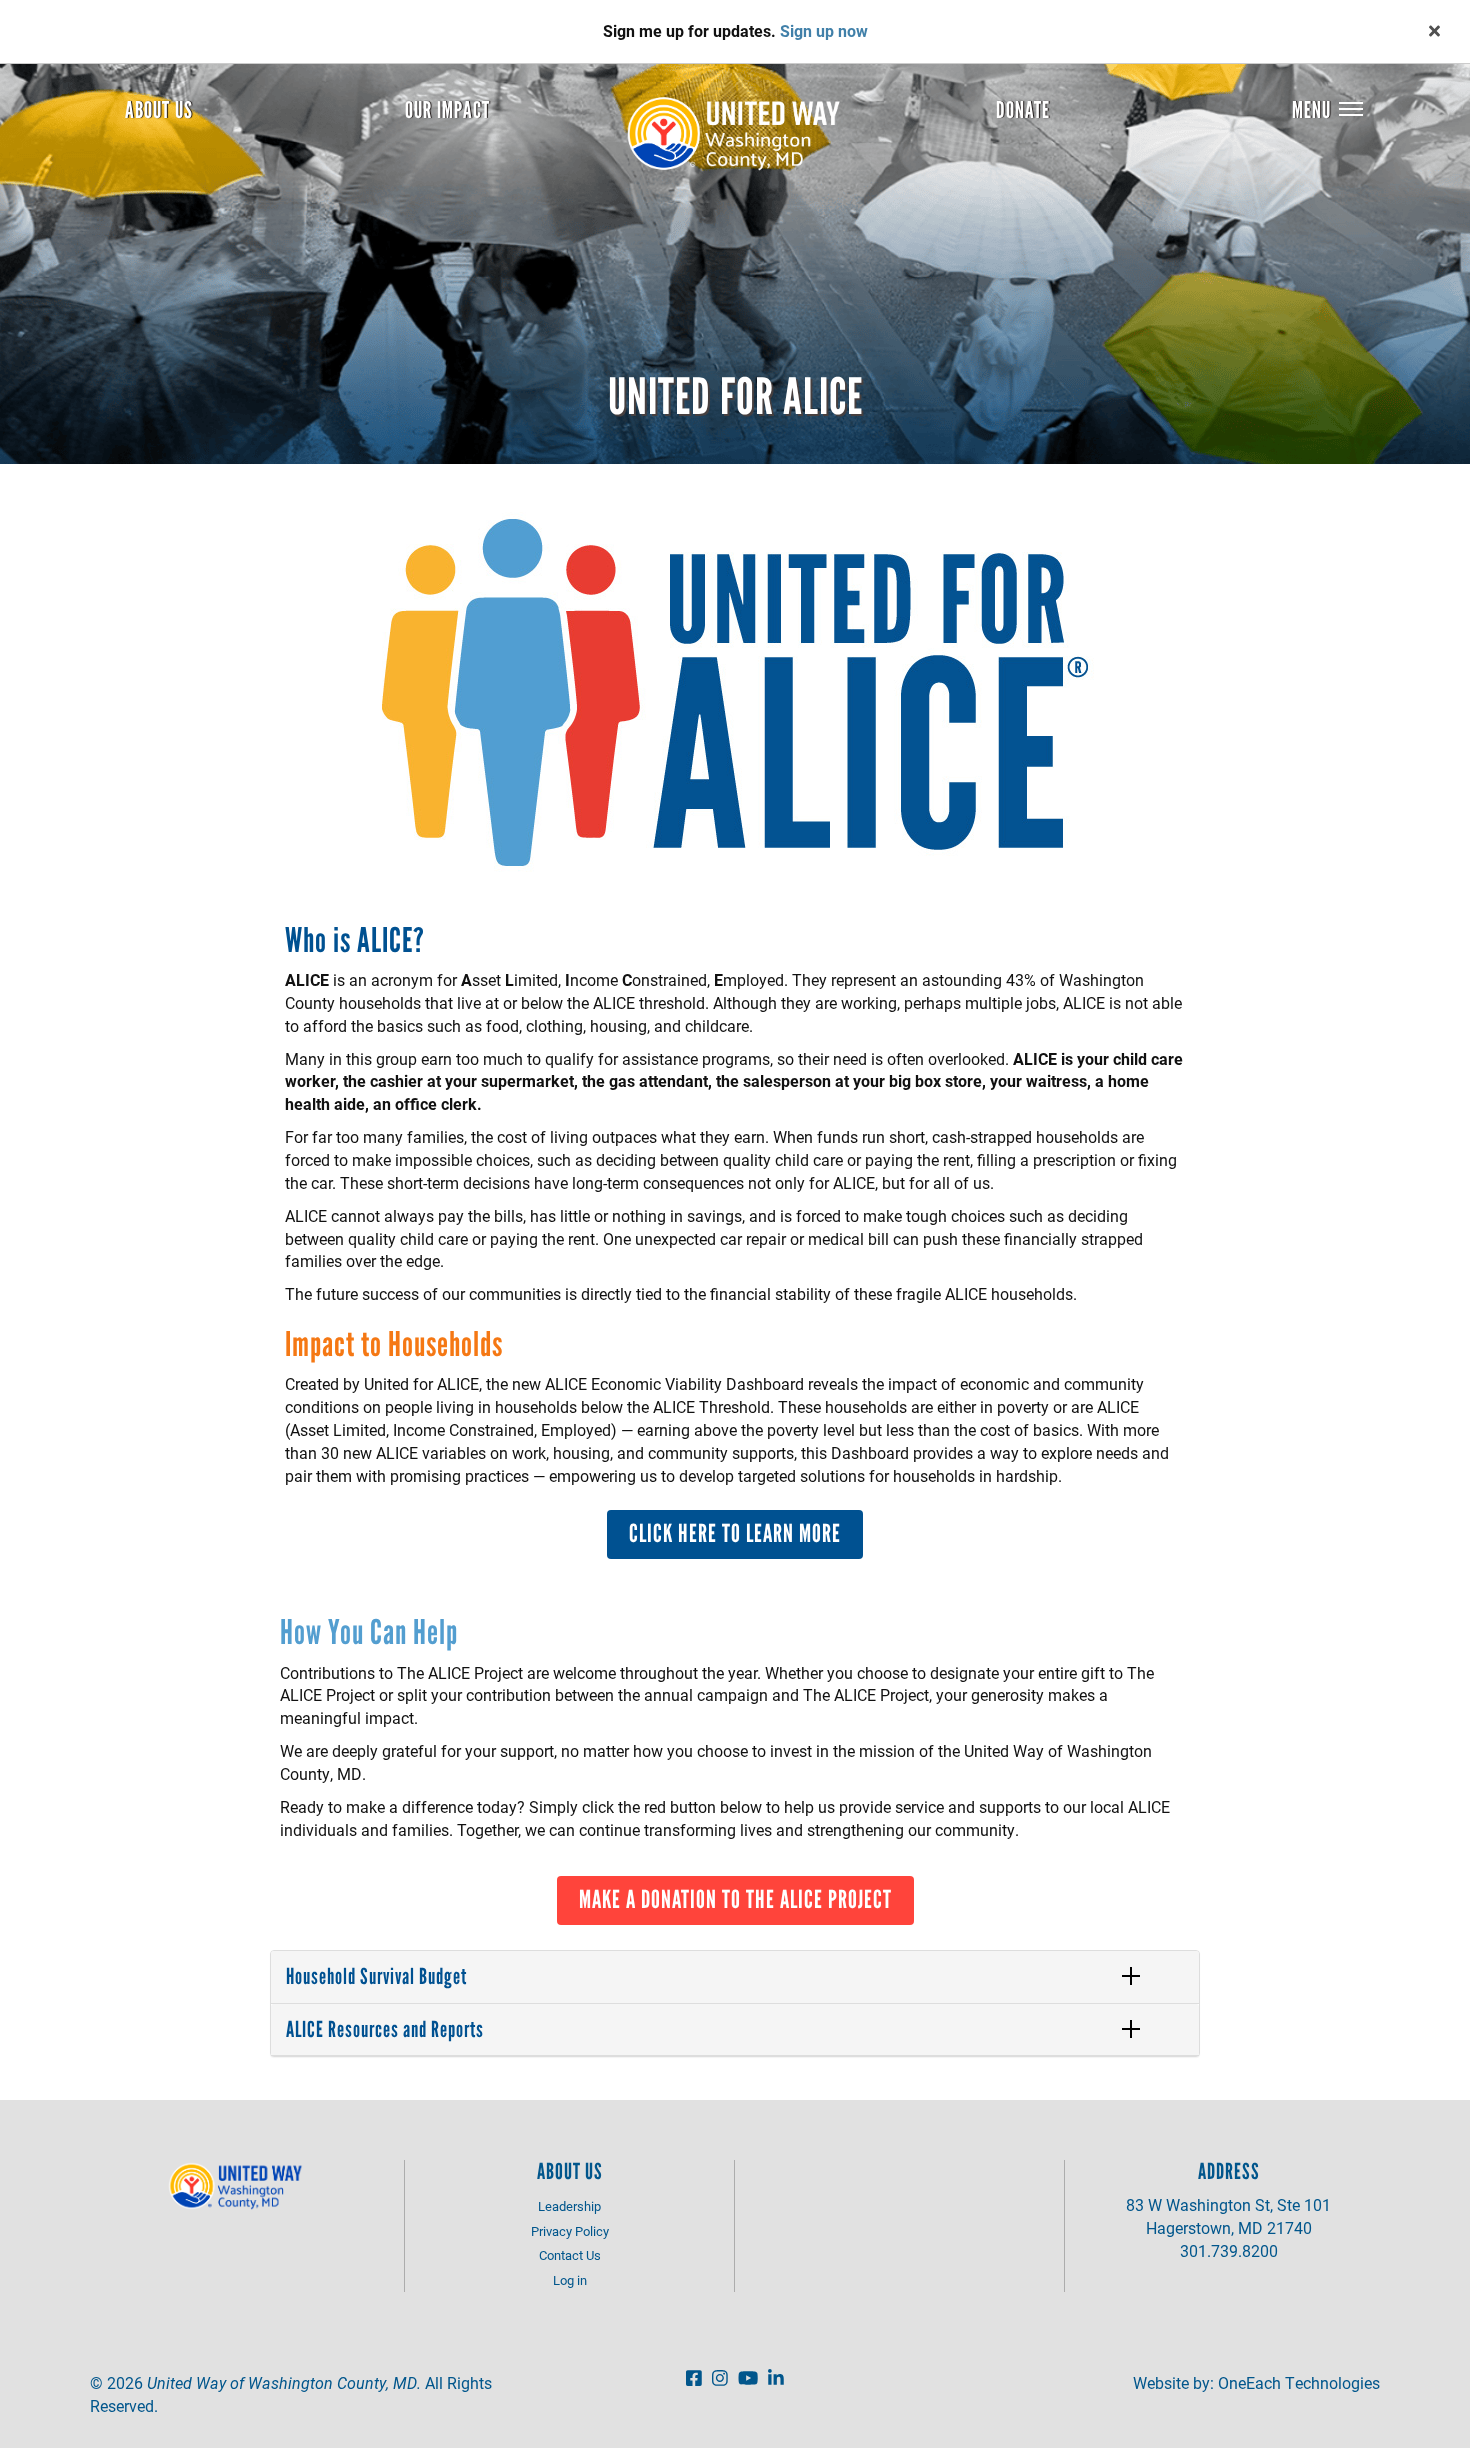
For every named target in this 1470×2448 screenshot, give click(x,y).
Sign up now (824, 30)
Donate (1023, 110)
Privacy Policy (570, 2231)
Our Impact (447, 110)
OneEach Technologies (1299, 2382)
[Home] (741, 133)
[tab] (735, 1977)
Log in (570, 2280)
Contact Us (570, 2255)
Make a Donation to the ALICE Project (735, 1899)
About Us (159, 110)
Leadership (569, 2206)
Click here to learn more (735, 1533)
